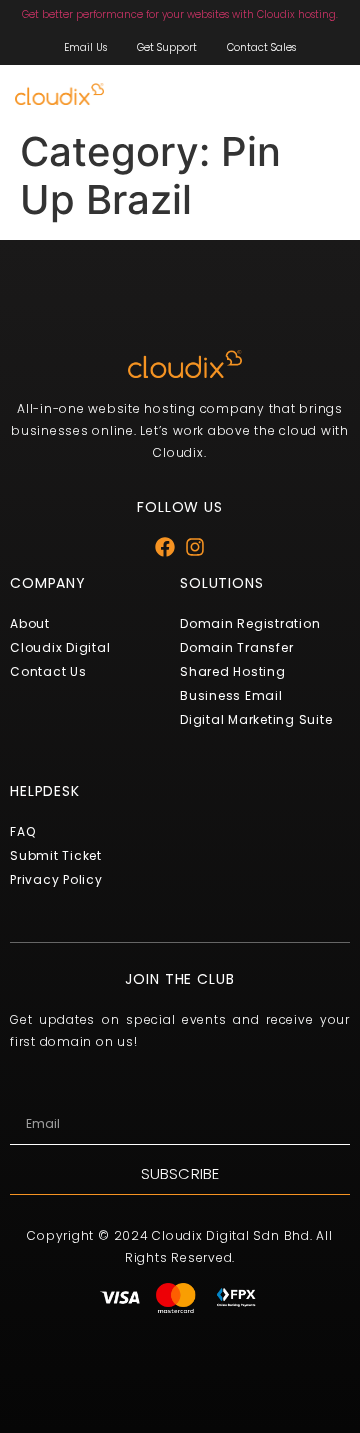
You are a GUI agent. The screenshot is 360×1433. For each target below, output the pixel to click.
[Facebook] (165, 547)
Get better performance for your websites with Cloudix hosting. (180, 14)
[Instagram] (195, 547)
